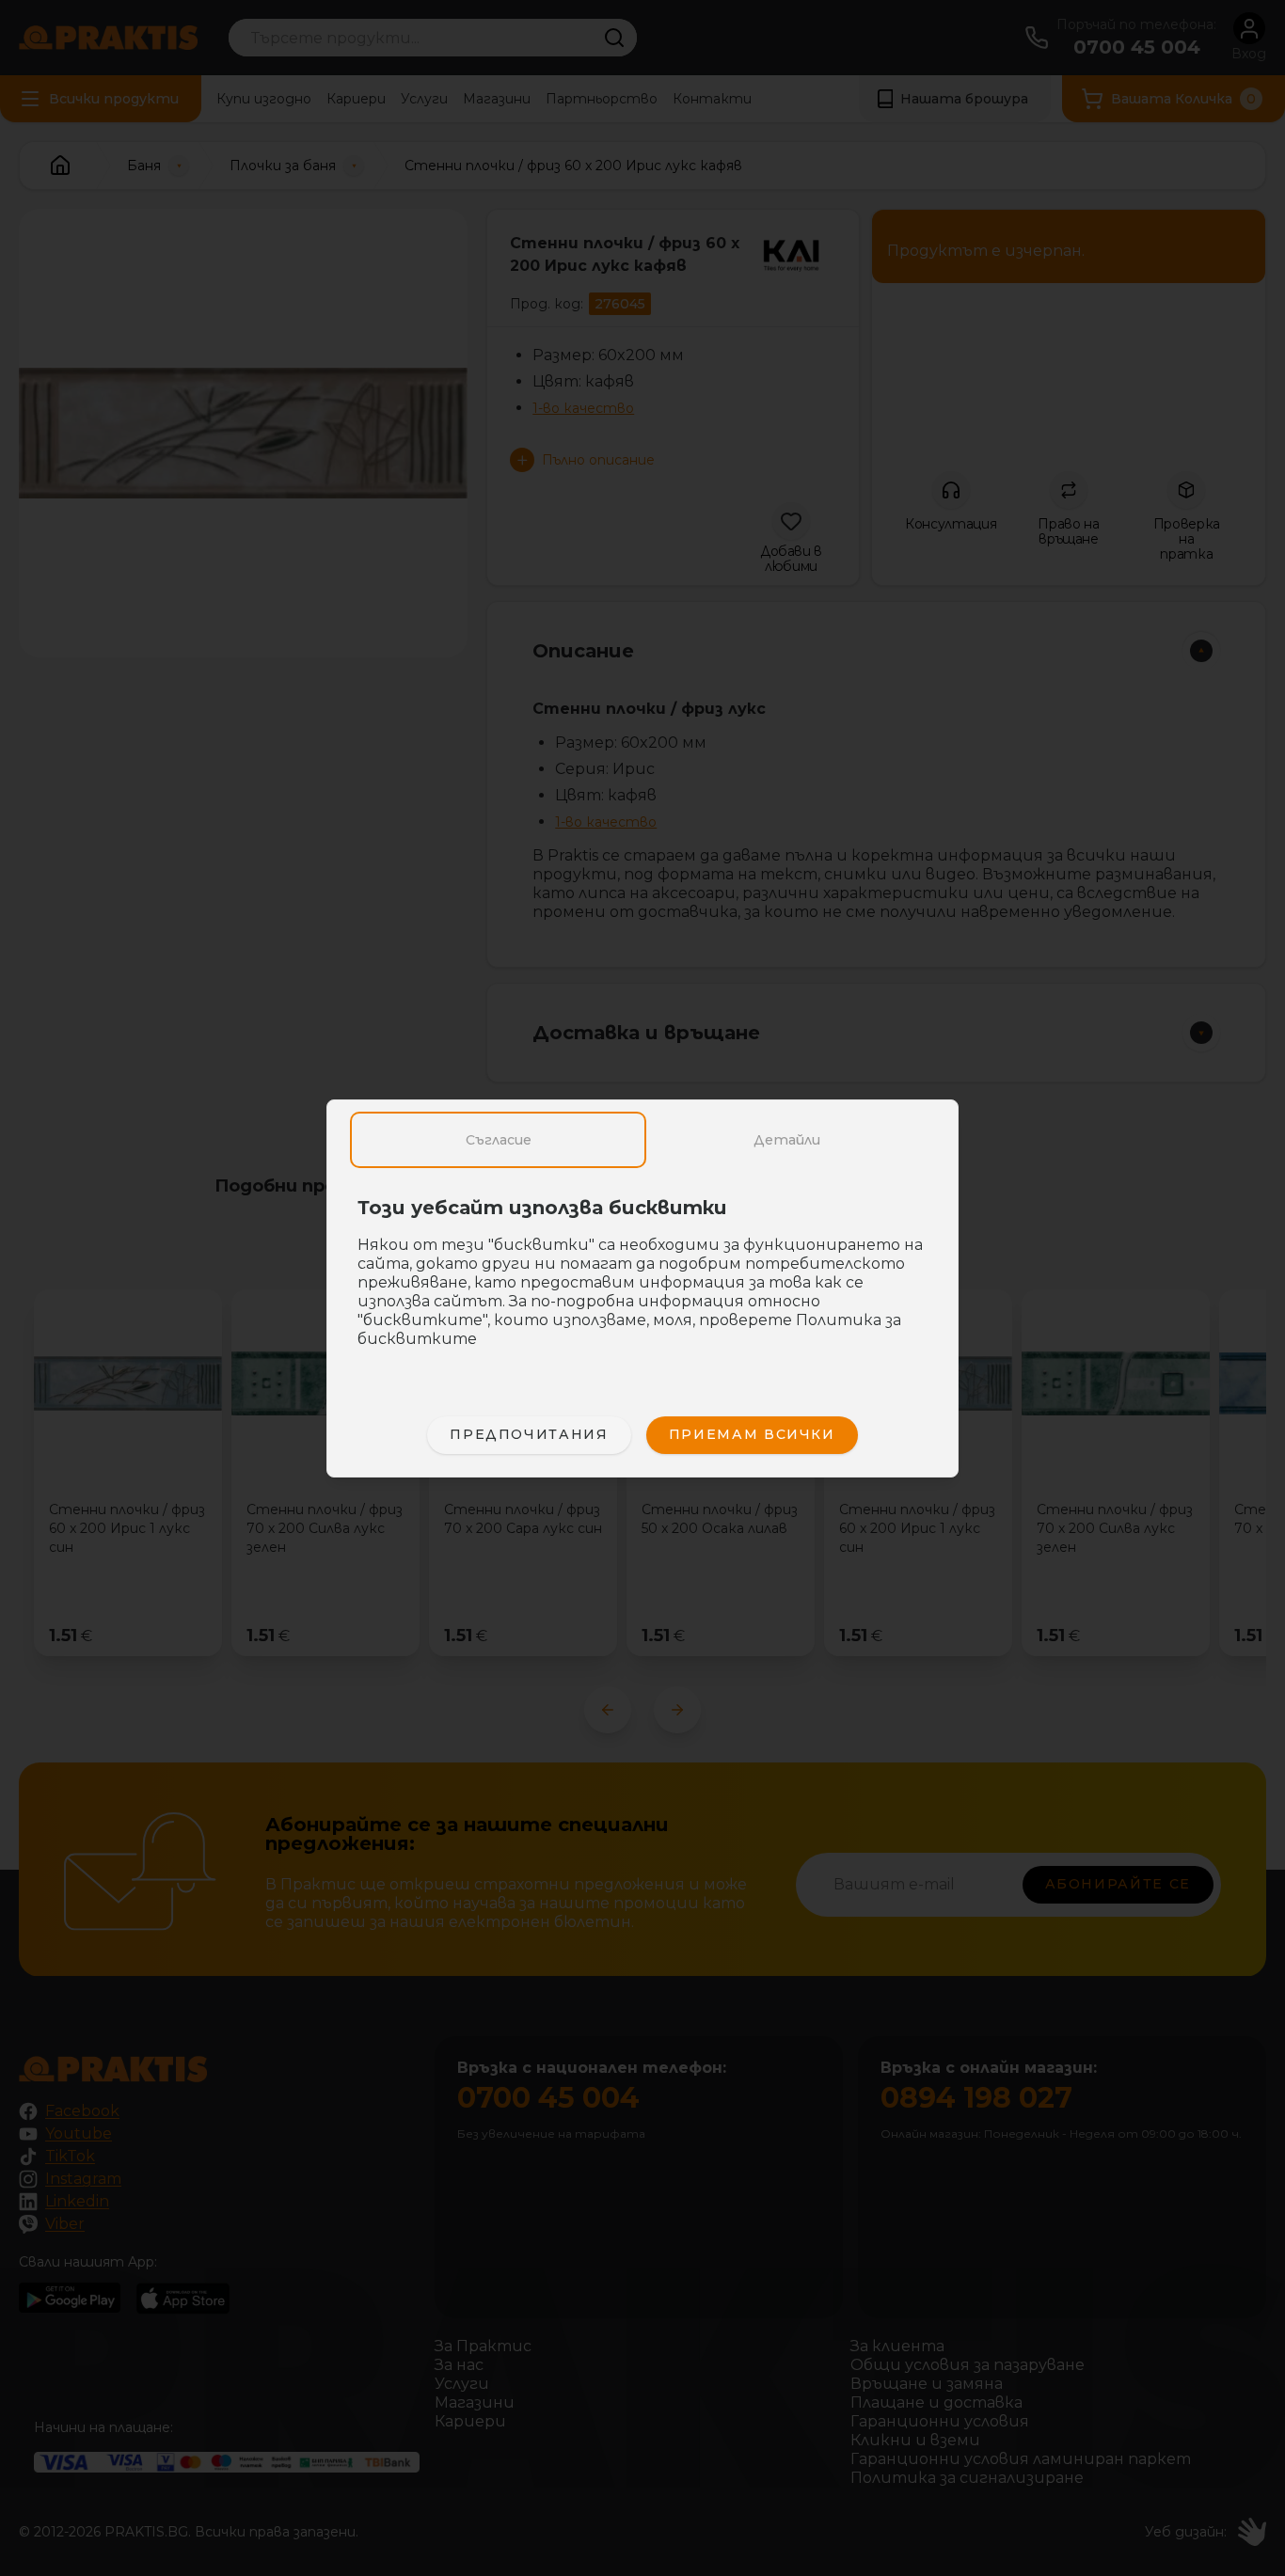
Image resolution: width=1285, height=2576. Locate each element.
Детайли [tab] (787, 1140)
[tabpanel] (642, 1283)
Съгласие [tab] (499, 1140)
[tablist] (642, 1140)
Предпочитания (529, 1434)
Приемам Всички (752, 1434)
